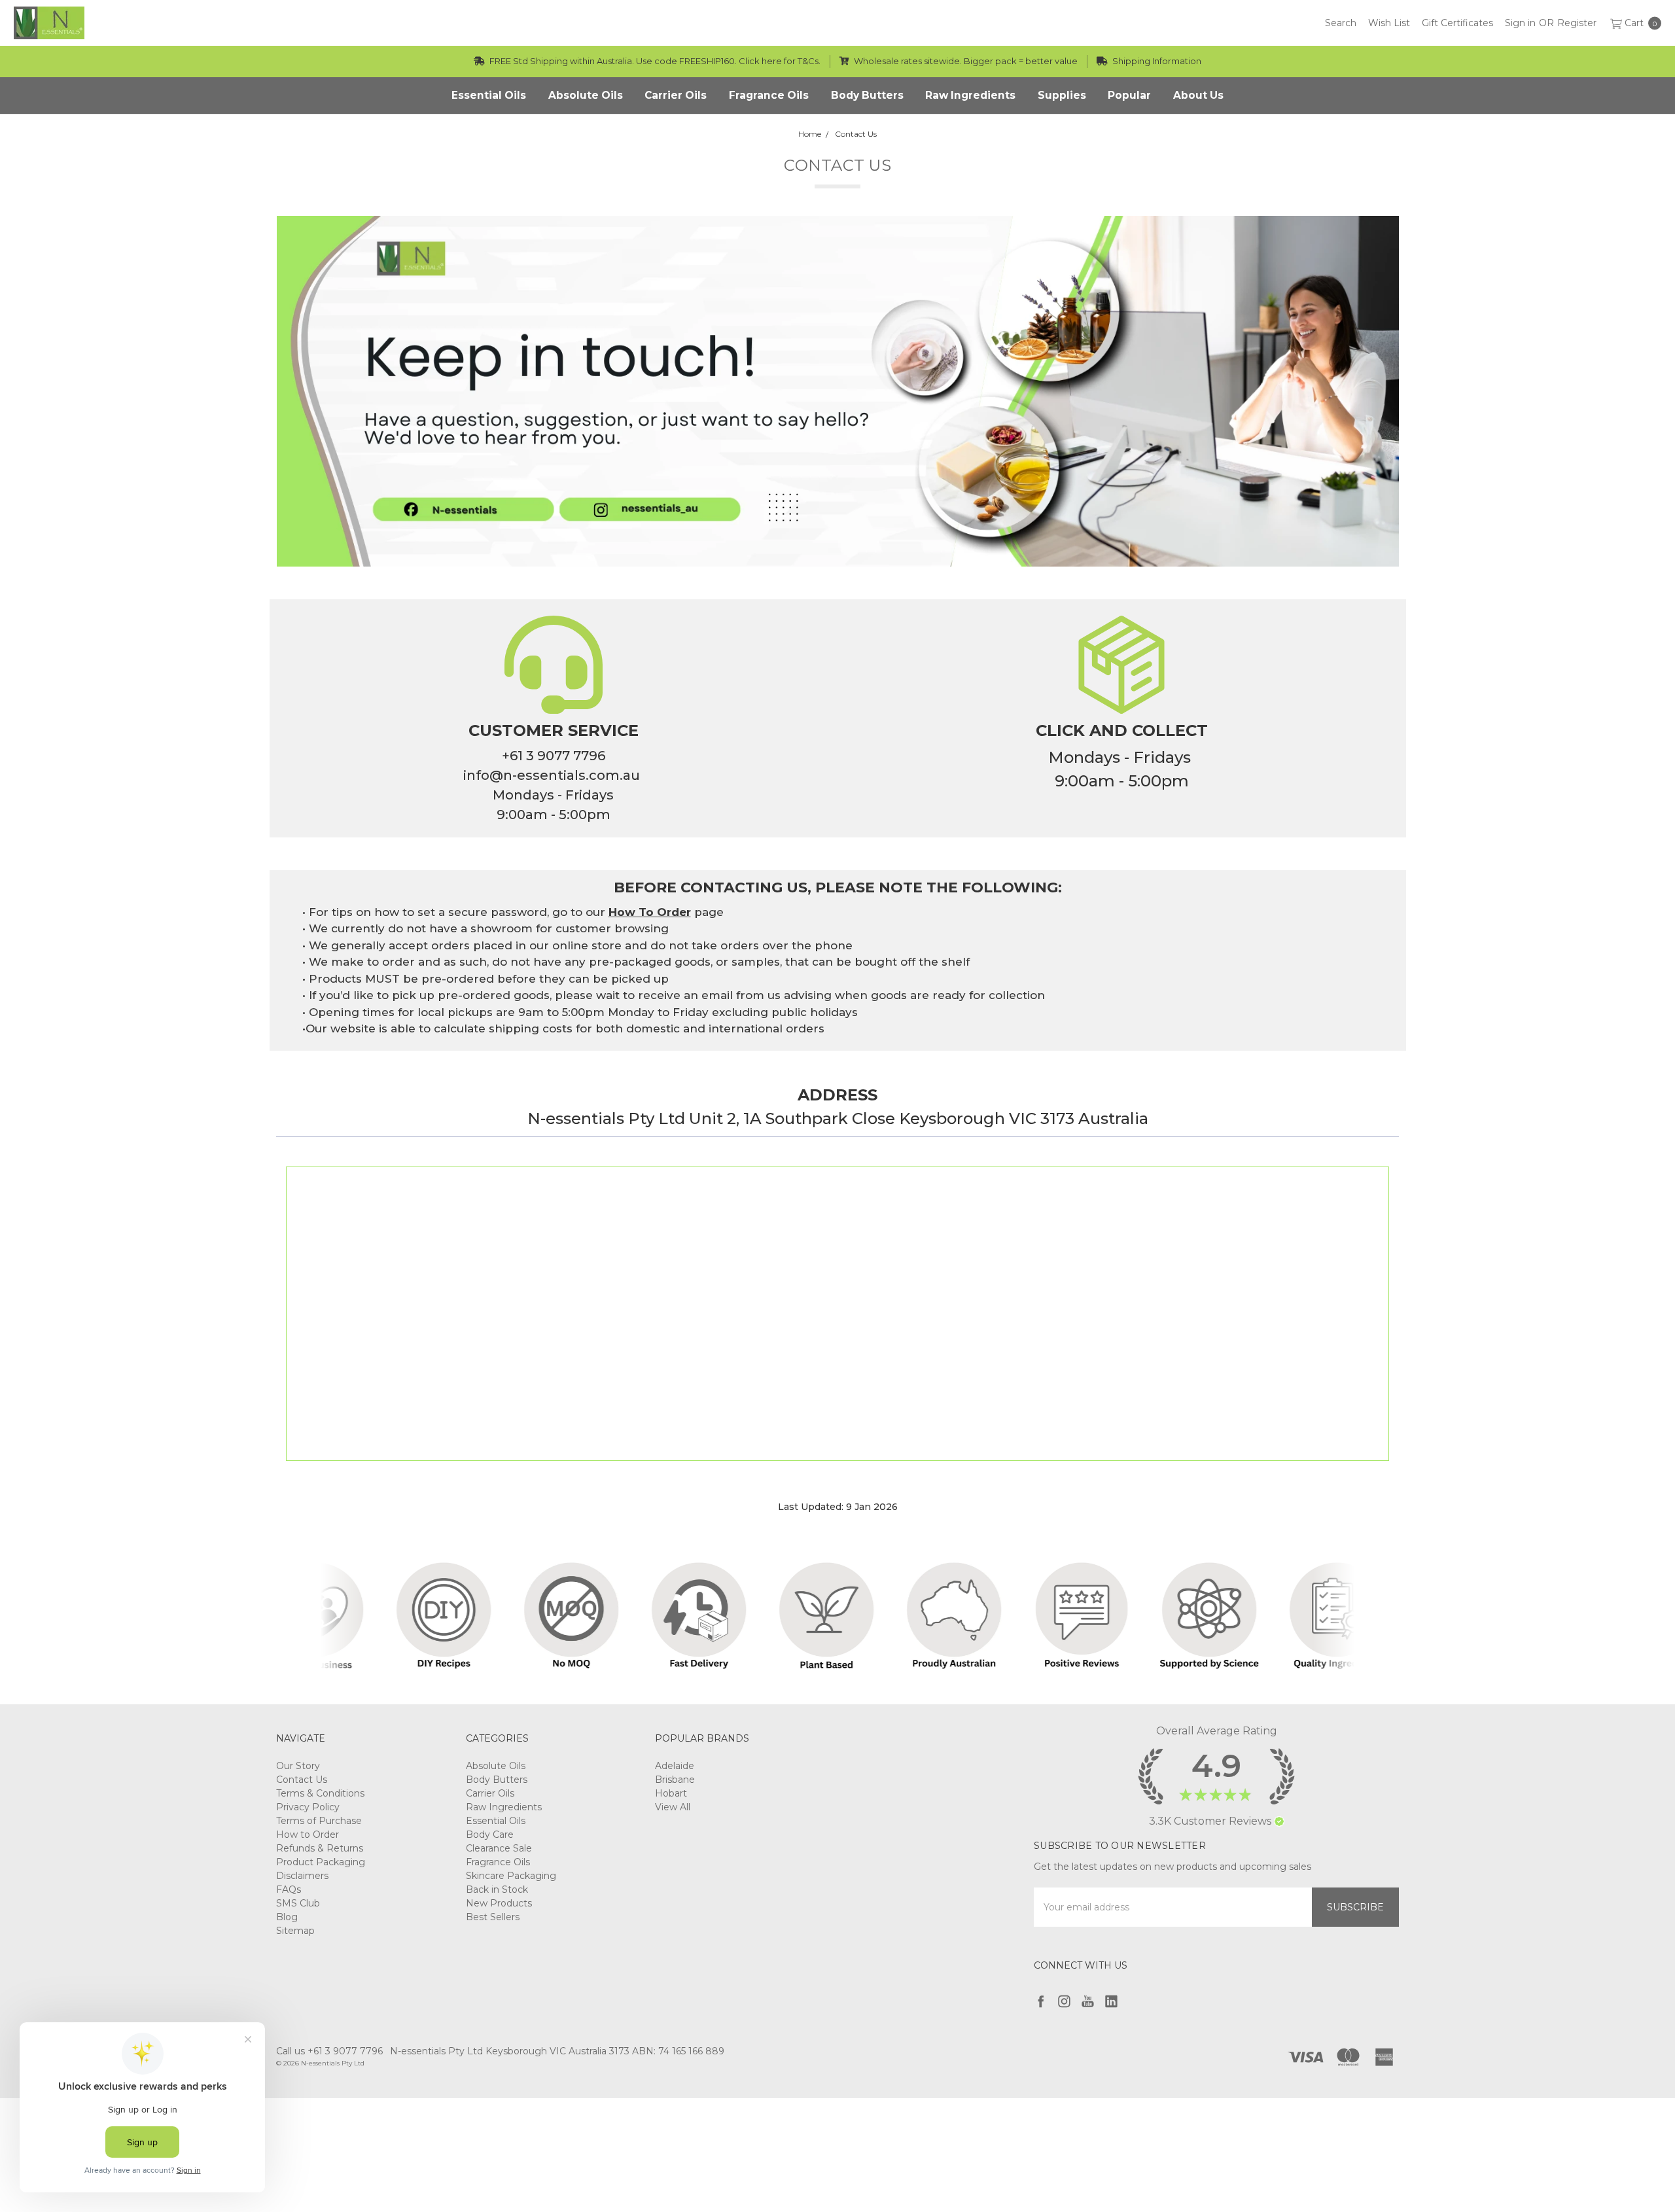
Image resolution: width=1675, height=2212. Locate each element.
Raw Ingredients (504, 1807)
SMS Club (298, 1903)
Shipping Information (1156, 61)
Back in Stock (497, 1889)
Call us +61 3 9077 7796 (329, 2051)
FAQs (289, 1889)
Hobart (671, 1793)
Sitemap (295, 1931)
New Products (499, 1903)
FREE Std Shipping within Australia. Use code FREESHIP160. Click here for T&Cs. (654, 61)
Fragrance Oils (498, 1862)
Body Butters (497, 1780)
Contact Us (302, 1780)
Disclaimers (302, 1876)
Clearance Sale (499, 1848)
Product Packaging (321, 1862)
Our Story (298, 1766)
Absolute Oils (496, 1766)
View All (673, 1807)
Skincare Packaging (511, 1876)
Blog (287, 1917)
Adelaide (675, 1766)
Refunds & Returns (320, 1848)
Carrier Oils (490, 1793)
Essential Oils (496, 1821)
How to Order (308, 1835)
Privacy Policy (308, 1807)
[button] (1279, 1821)
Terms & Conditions (320, 1793)
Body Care (490, 1835)
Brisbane (675, 1780)
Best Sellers (493, 1917)
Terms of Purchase (319, 1821)
